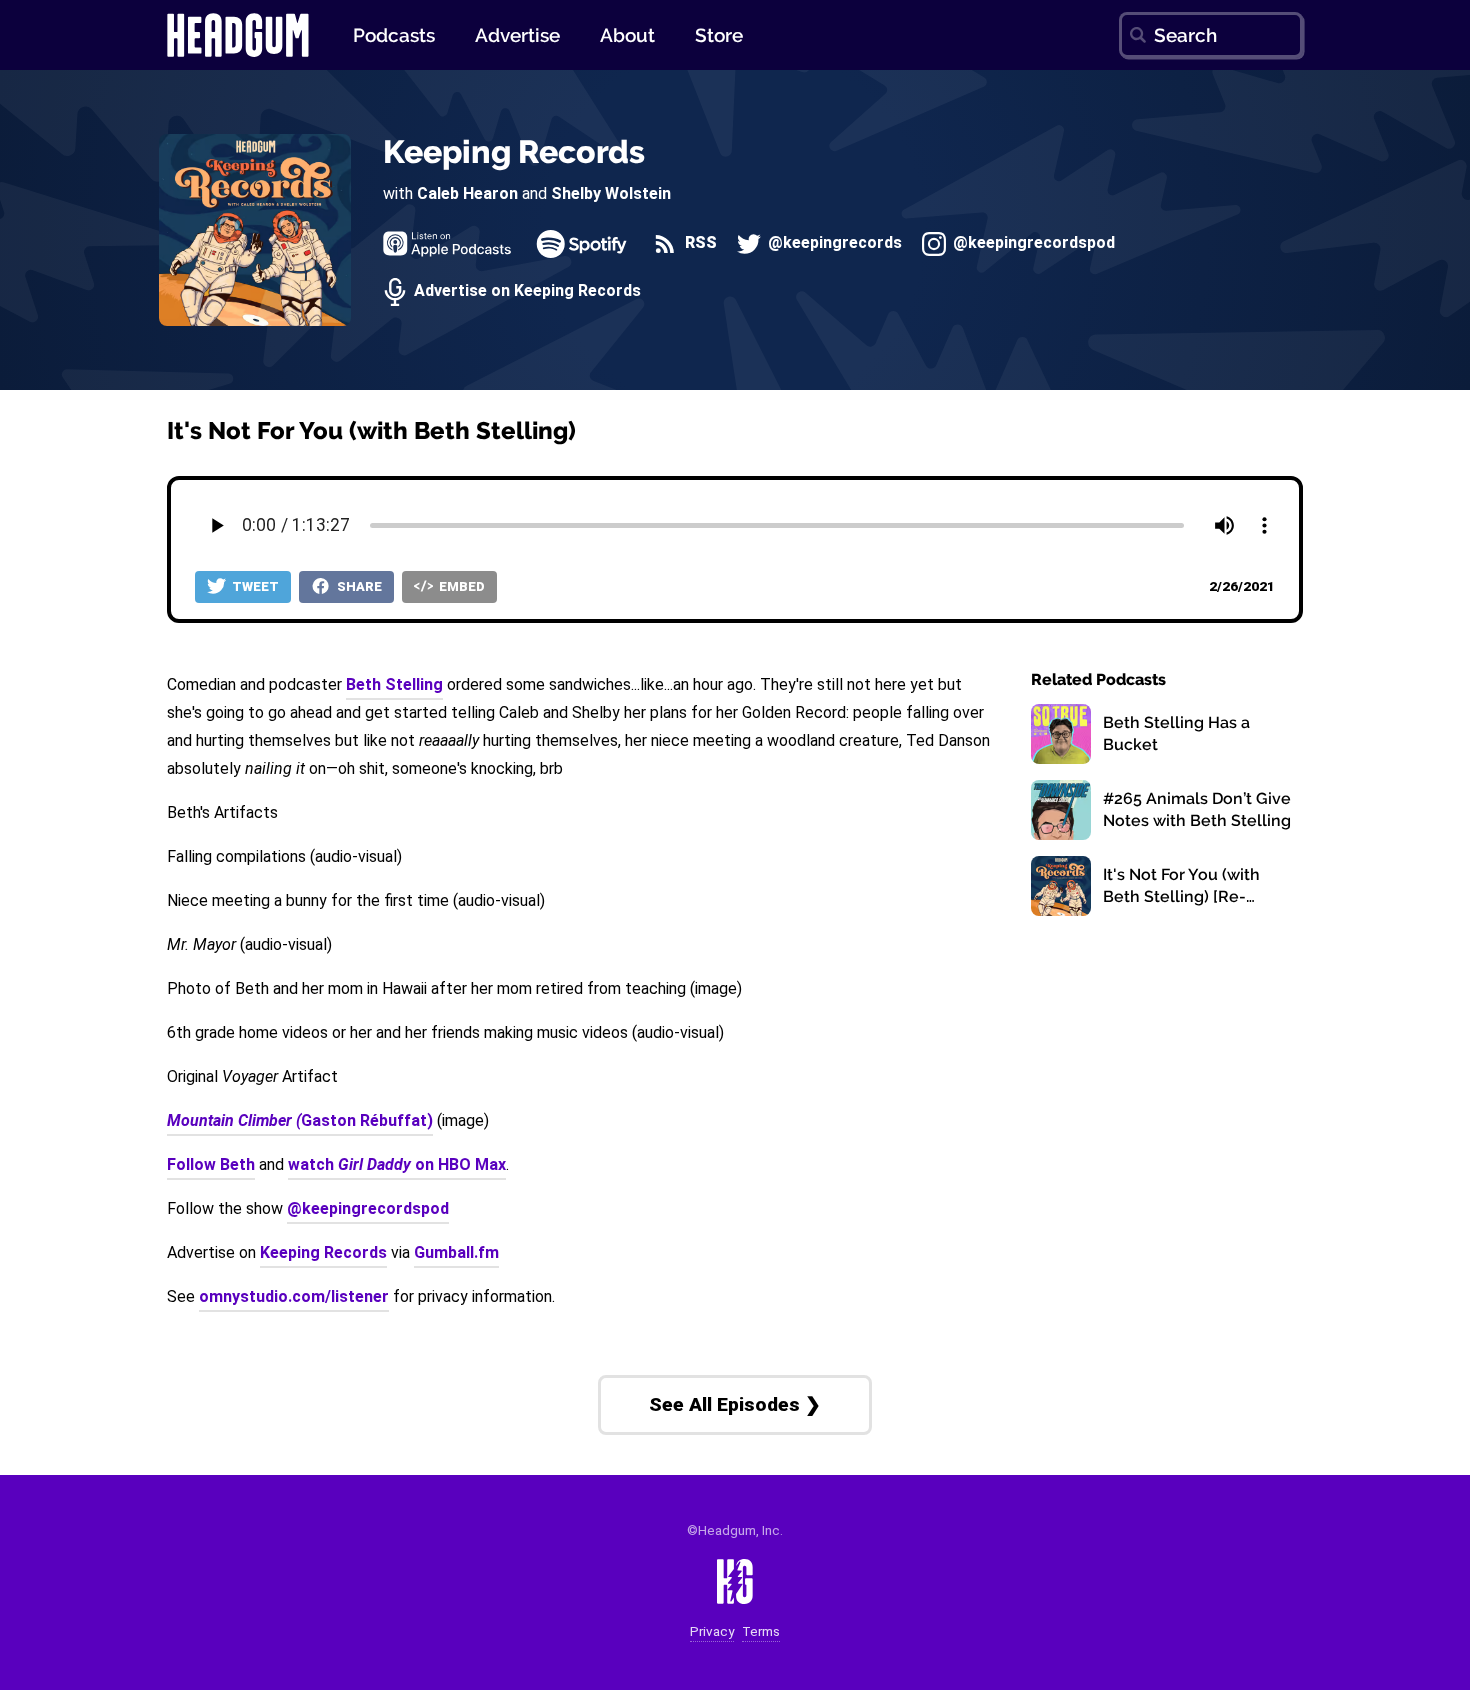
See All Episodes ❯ (735, 1404)
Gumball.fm (456, 1252)
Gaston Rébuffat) (300, 1120)
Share (358, 586)
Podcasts (394, 35)
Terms (761, 1631)
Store (719, 35)
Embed (460, 586)
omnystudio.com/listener (294, 1296)
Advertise (517, 35)
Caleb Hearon (467, 193)
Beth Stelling (394, 684)
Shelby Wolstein (611, 193)
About (627, 35)
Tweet (254, 586)
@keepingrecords (833, 243)
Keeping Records (514, 151)
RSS (698, 243)
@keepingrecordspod (1032, 243)
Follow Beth (211, 1164)
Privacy (712, 1631)
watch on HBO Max (397, 1164)
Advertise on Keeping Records (525, 291)
